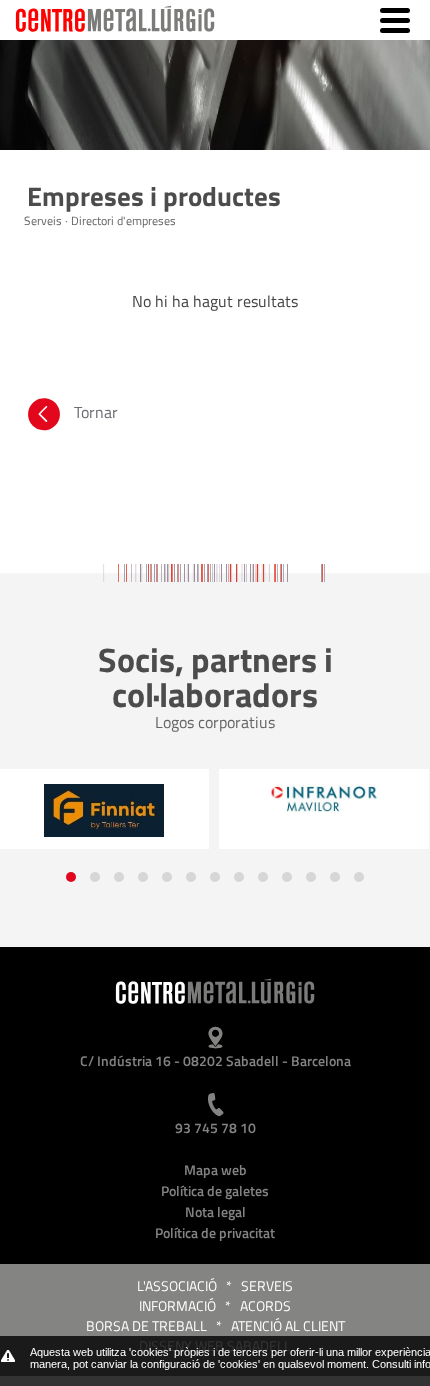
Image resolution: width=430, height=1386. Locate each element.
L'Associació (177, 1285)
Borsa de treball (146, 1325)
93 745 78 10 (215, 1127)
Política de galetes (215, 1190)
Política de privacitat (215, 1232)
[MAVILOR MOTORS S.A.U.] (324, 799)
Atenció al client (288, 1325)
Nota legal (215, 1211)
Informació (177, 1305)
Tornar (96, 412)
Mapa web (215, 1169)
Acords (265, 1305)
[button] (71, 877)
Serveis (267, 1285)
